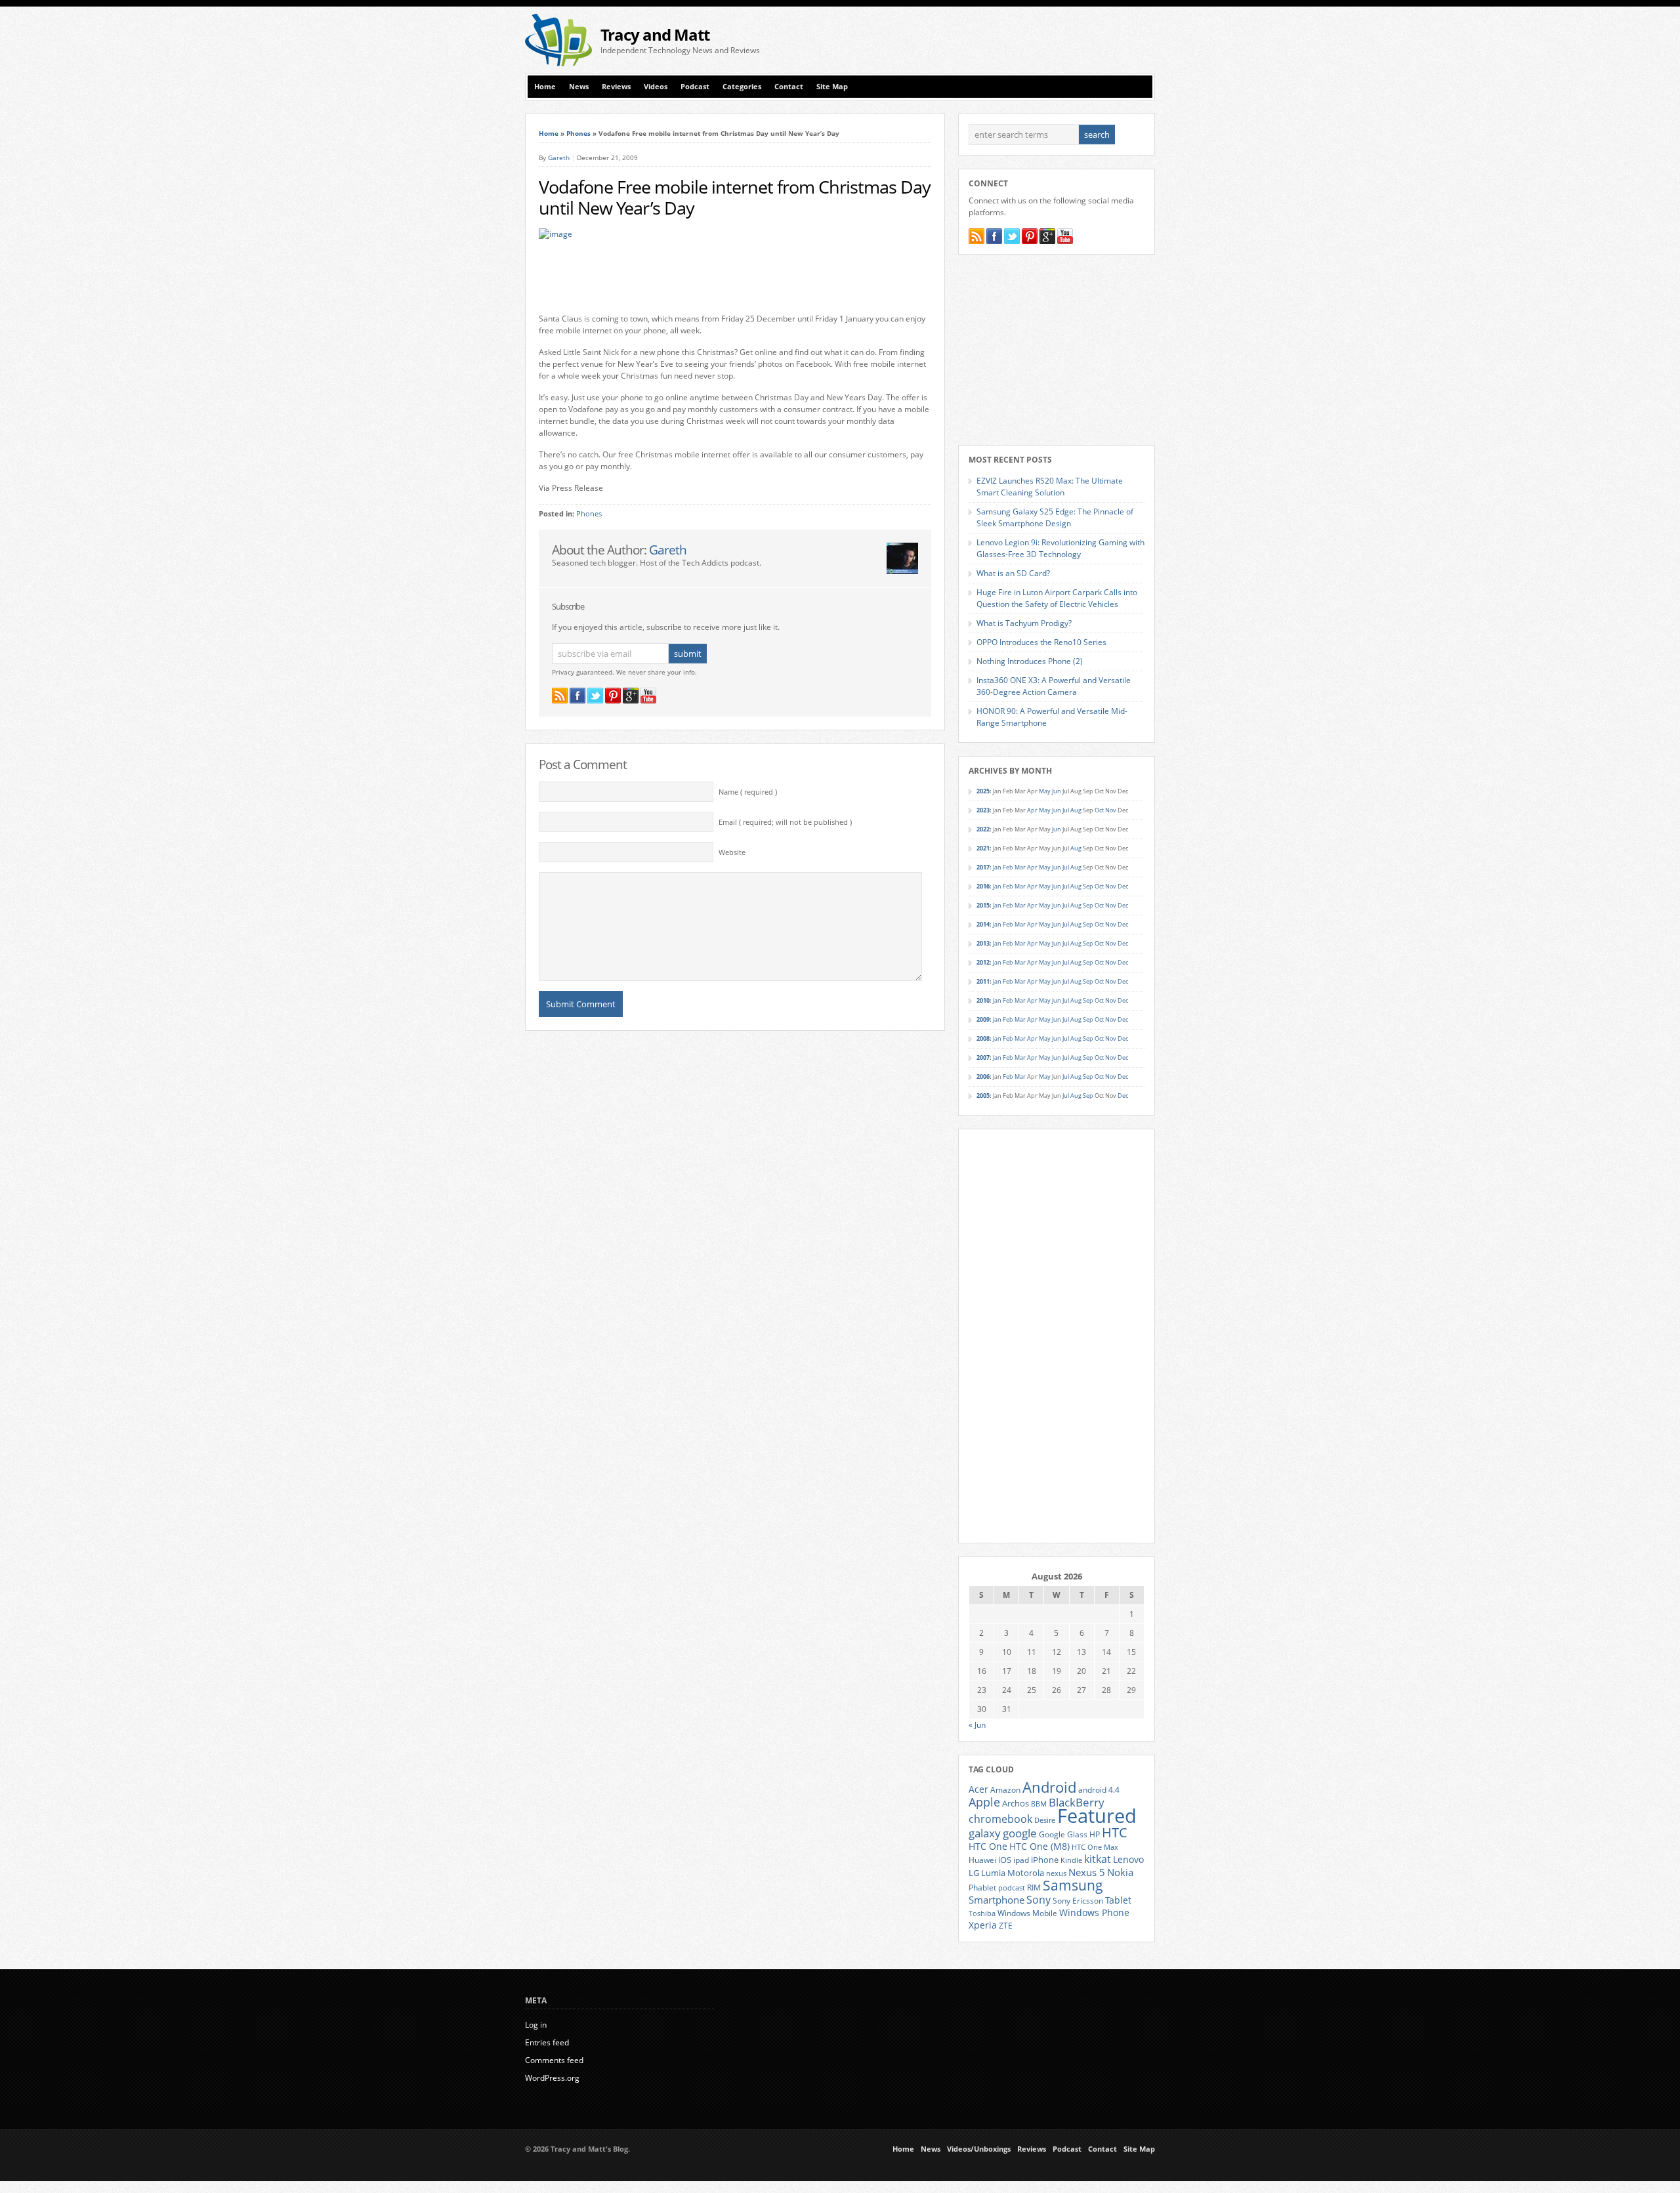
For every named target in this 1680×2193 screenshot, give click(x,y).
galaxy (985, 1833)
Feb (1008, 867)
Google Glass (1063, 1834)
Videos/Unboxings (979, 2149)
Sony (1039, 1900)
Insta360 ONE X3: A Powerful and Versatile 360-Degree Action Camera (1054, 686)
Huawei (982, 1860)
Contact (789, 87)
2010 (983, 1000)
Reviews (616, 87)
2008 (983, 1038)
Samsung (1073, 1885)
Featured (1097, 1816)
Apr (1032, 810)
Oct (1099, 810)
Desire (1045, 1820)
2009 (983, 1019)
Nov (1111, 810)
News (579, 87)
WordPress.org (552, 2078)
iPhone (1045, 1860)
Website (732, 852)
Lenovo (1128, 1859)
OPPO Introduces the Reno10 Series (1041, 642)
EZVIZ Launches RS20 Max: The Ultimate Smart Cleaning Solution (1050, 487)
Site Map (832, 87)
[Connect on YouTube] (648, 696)
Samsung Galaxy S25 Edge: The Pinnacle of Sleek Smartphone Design (1055, 517)
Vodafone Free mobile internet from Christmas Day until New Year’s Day (735, 198)
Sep (1088, 886)
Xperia (983, 1925)
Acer (978, 1789)
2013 (983, 943)
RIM (1034, 1887)
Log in (536, 2025)
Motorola (1026, 1873)
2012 (983, 962)
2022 (983, 829)
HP (1095, 1834)
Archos (1016, 1803)
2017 (983, 867)
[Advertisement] (1001, 40)
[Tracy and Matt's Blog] (558, 63)
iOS (1005, 1860)
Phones (578, 133)
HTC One (988, 1846)
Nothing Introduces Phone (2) (1030, 661)
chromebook (1000, 1819)
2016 (983, 886)
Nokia (1120, 1872)
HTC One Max (1095, 1847)
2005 (983, 1096)
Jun (1057, 791)
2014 (983, 924)
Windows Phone (1094, 1913)
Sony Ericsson (1078, 1900)
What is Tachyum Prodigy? (1024, 623)
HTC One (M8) (1039, 1847)
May (1045, 791)
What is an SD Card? (1013, 573)
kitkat (1098, 1859)
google (1020, 1833)
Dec (1123, 886)
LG (974, 1873)
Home (545, 87)
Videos (656, 87)
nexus (1056, 1873)
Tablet (1118, 1900)
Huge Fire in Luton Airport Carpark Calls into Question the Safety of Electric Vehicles (1057, 598)
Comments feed (554, 2060)
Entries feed (547, 2042)
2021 (983, 848)
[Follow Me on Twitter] (595, 696)
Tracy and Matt (655, 34)
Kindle (1071, 1860)
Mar (1020, 867)
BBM (1039, 1804)
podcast (1012, 1888)
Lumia (993, 1873)
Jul (1066, 810)
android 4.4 (1099, 1789)
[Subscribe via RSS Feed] (560, 696)
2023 (983, 810)
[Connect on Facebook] (577, 696)
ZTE (1006, 1926)
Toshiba (982, 1913)
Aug (1076, 810)
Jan (997, 867)
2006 (983, 1076)
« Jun (977, 1725)
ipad (1021, 1860)
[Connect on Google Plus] (631, 696)
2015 (983, 905)
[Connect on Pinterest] (613, 696)
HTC (1115, 1832)
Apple (984, 1802)
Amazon (1005, 1789)
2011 (983, 981)
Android (1049, 1787)
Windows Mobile (1027, 1913)
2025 (983, 791)
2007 (983, 1057)
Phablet (982, 1887)
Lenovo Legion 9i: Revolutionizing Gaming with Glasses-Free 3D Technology (1060, 548)
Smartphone (997, 1900)
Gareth (559, 157)
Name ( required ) (748, 792)
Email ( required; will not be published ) (785, 822)
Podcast (695, 87)
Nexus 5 (1087, 1872)
